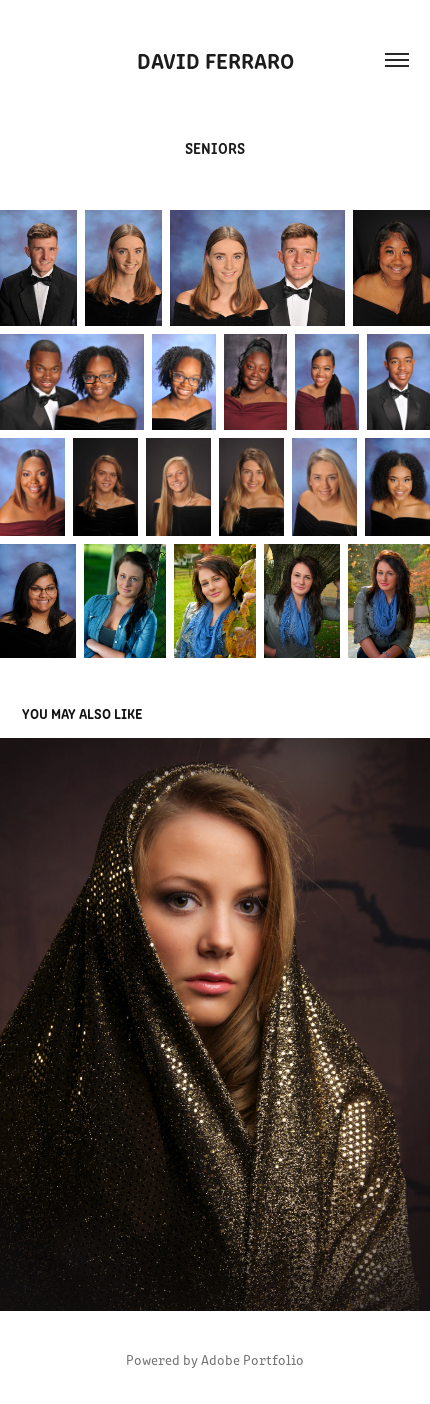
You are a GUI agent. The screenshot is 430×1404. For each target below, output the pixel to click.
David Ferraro (215, 59)
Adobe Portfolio (252, 1359)
